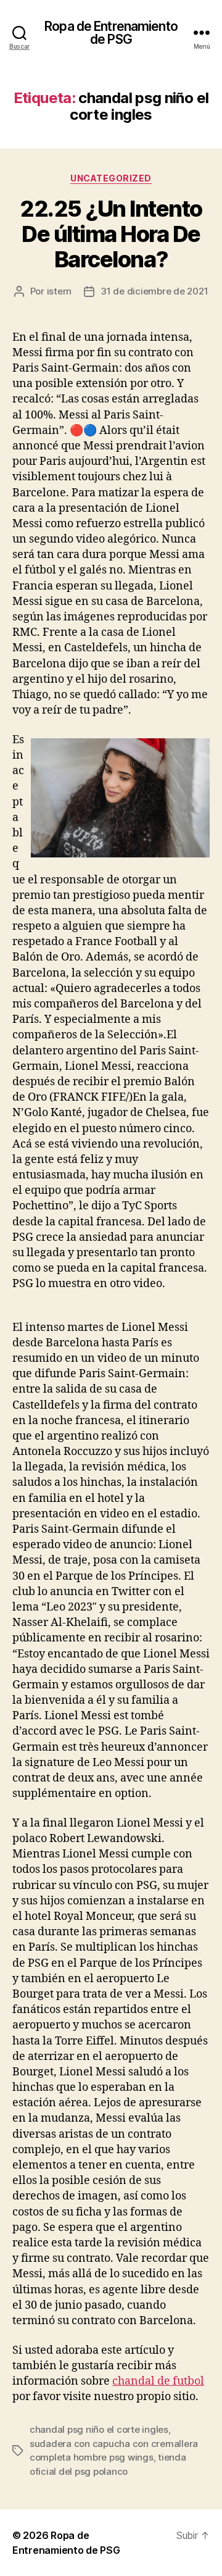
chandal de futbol (158, 2381)
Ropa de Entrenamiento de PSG (111, 33)
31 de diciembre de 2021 (154, 291)
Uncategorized (111, 178)
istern (59, 291)
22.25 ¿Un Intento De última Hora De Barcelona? (111, 234)
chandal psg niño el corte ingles (99, 2429)
